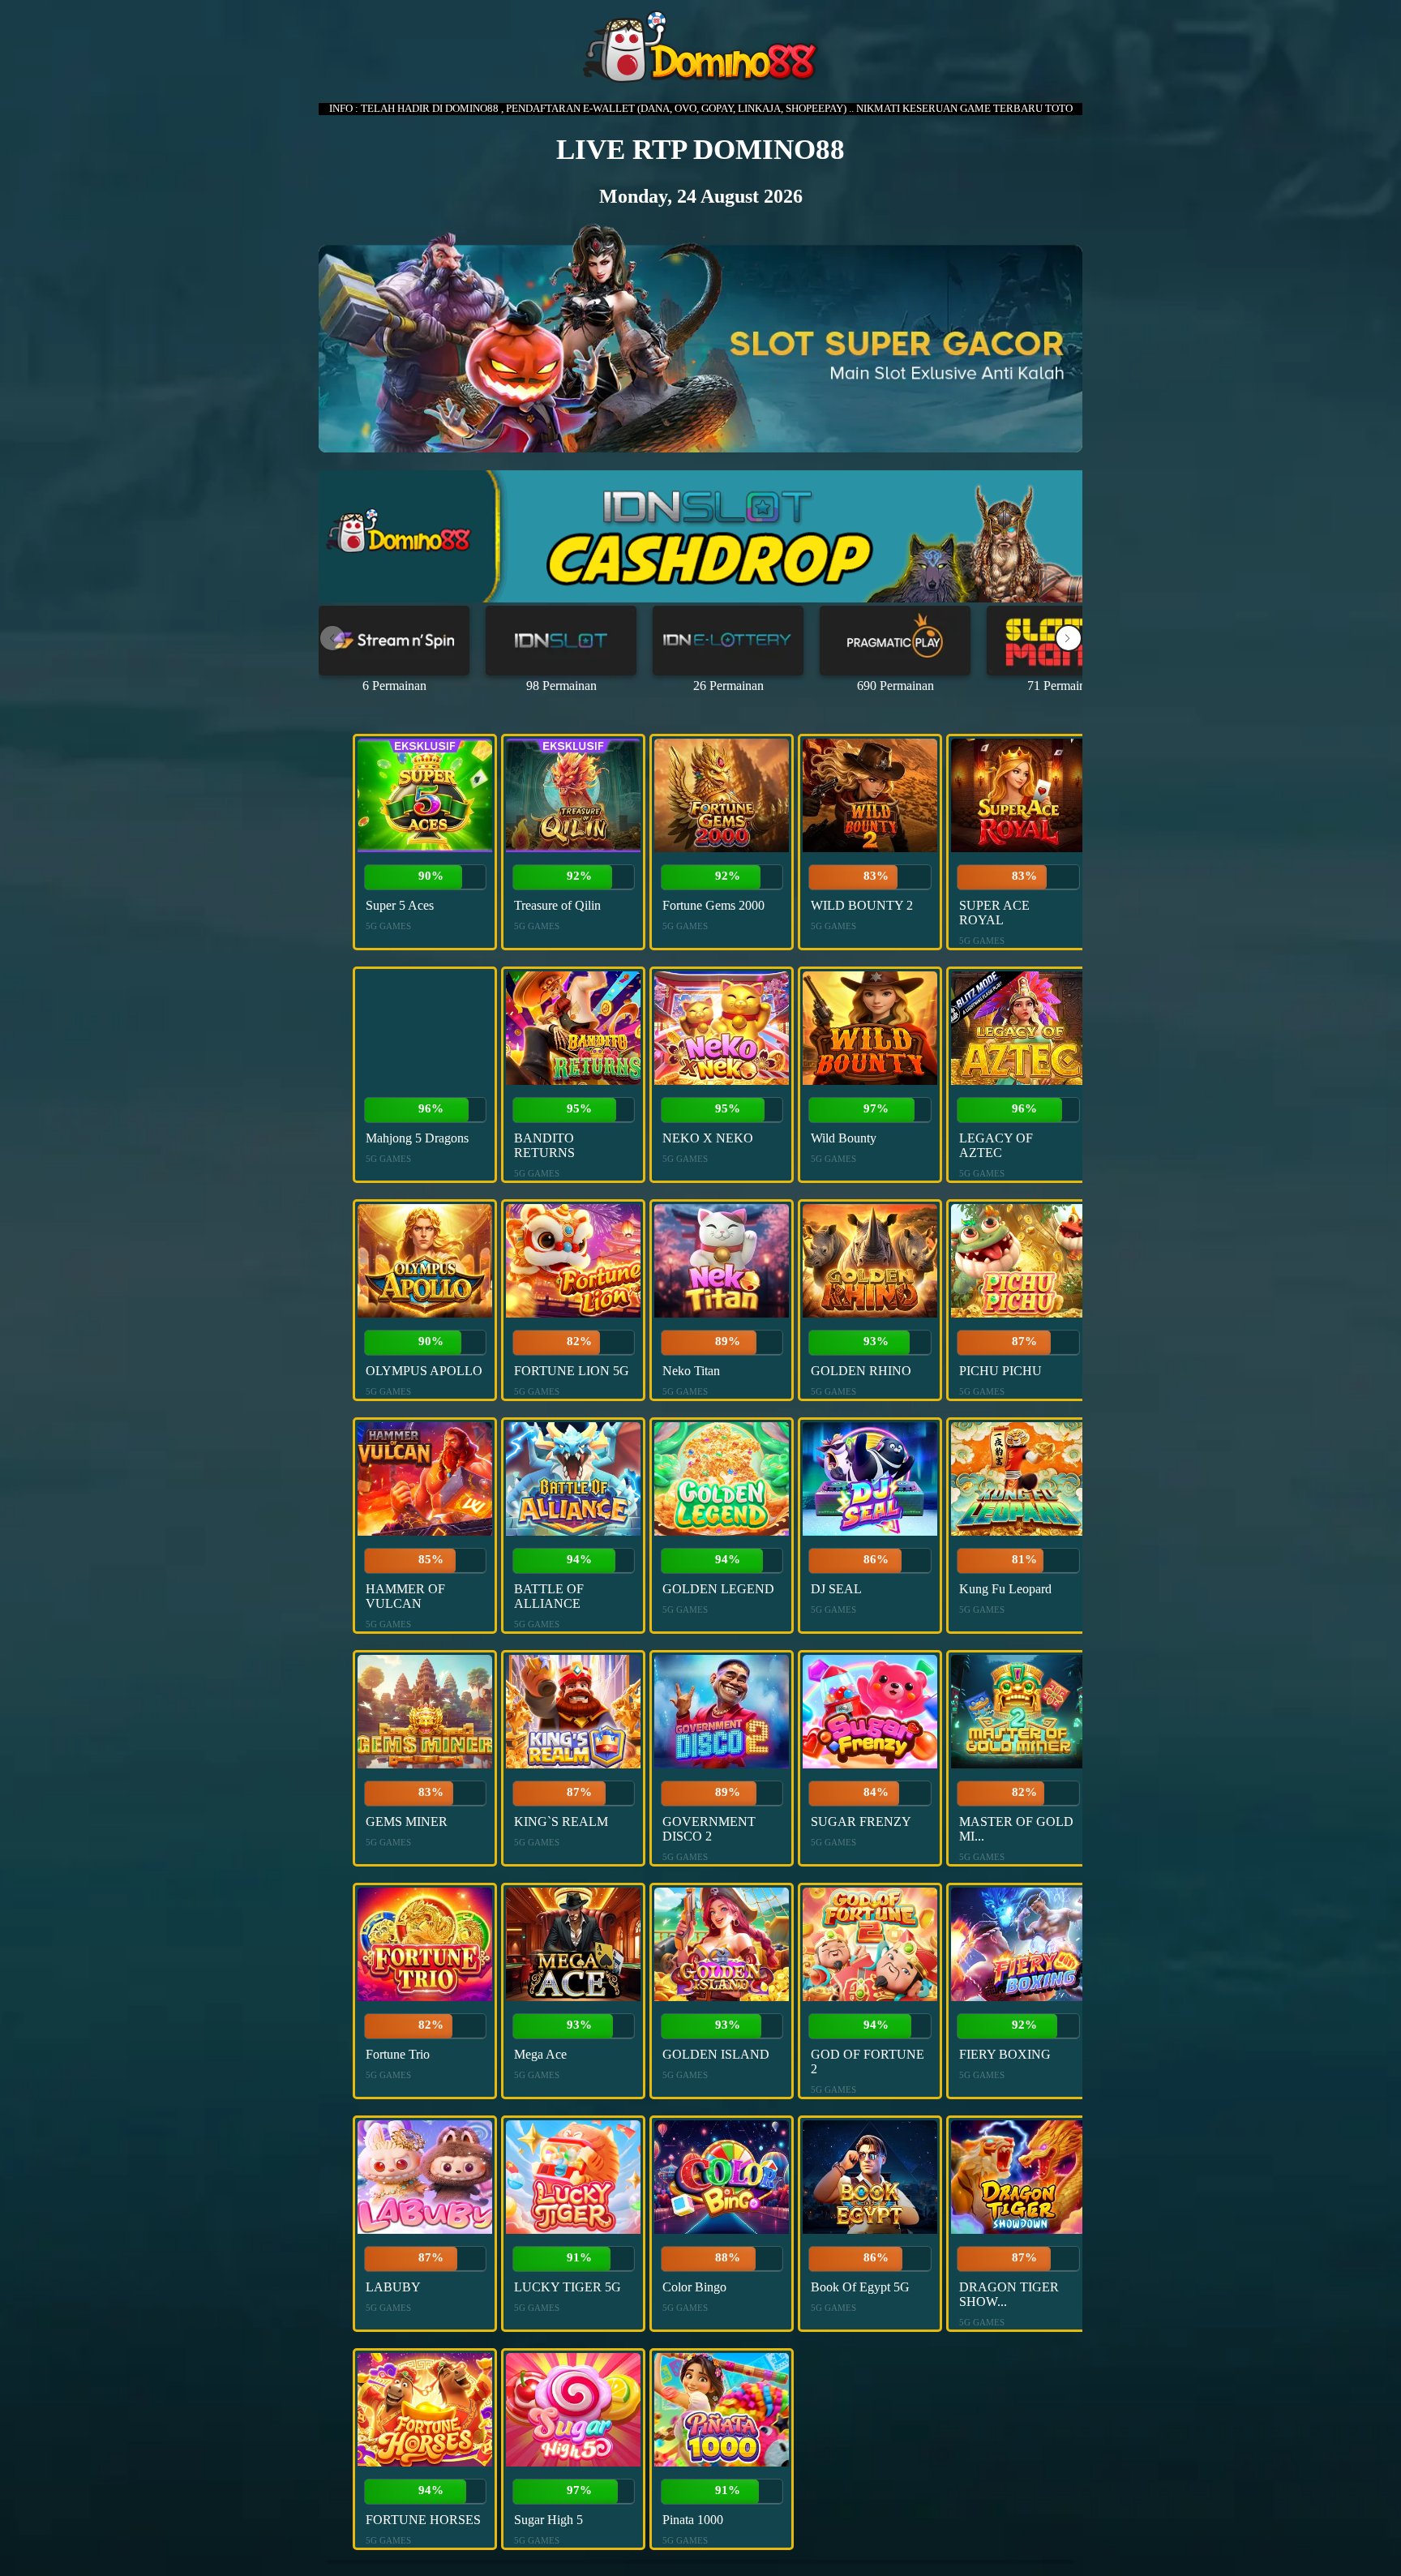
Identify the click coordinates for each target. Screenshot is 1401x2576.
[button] (1069, 638)
